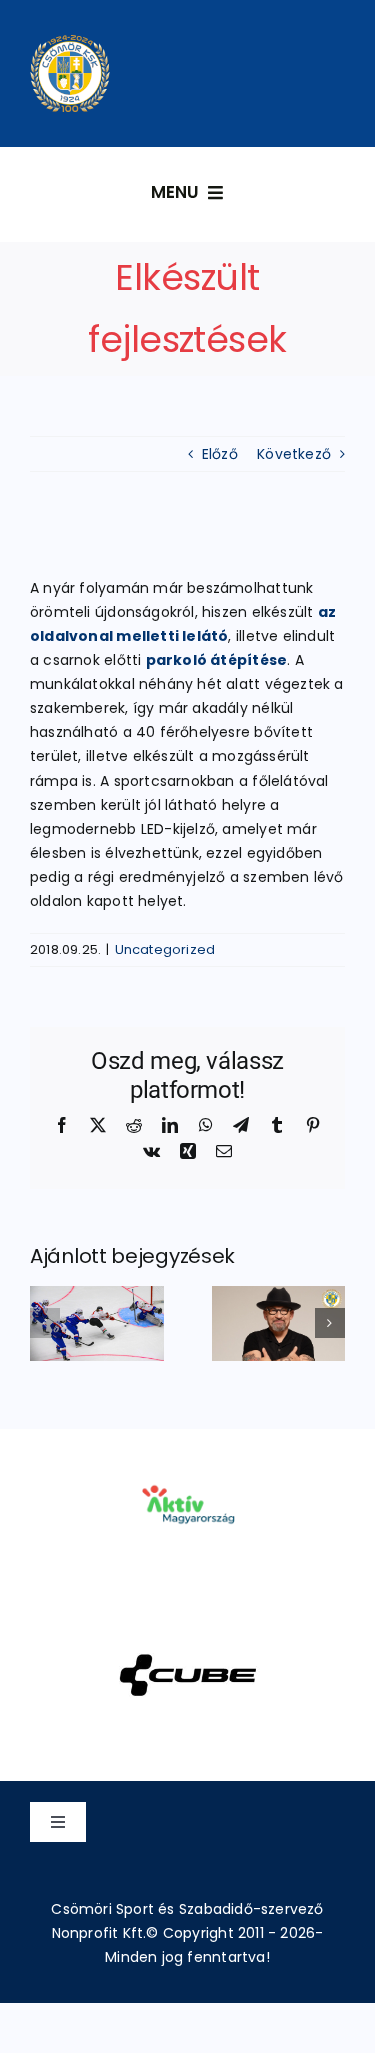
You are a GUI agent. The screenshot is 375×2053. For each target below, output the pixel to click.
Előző (220, 454)
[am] (187, 1457)
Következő (294, 454)
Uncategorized (165, 949)
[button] (45, 1323)
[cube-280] (187, 1628)
